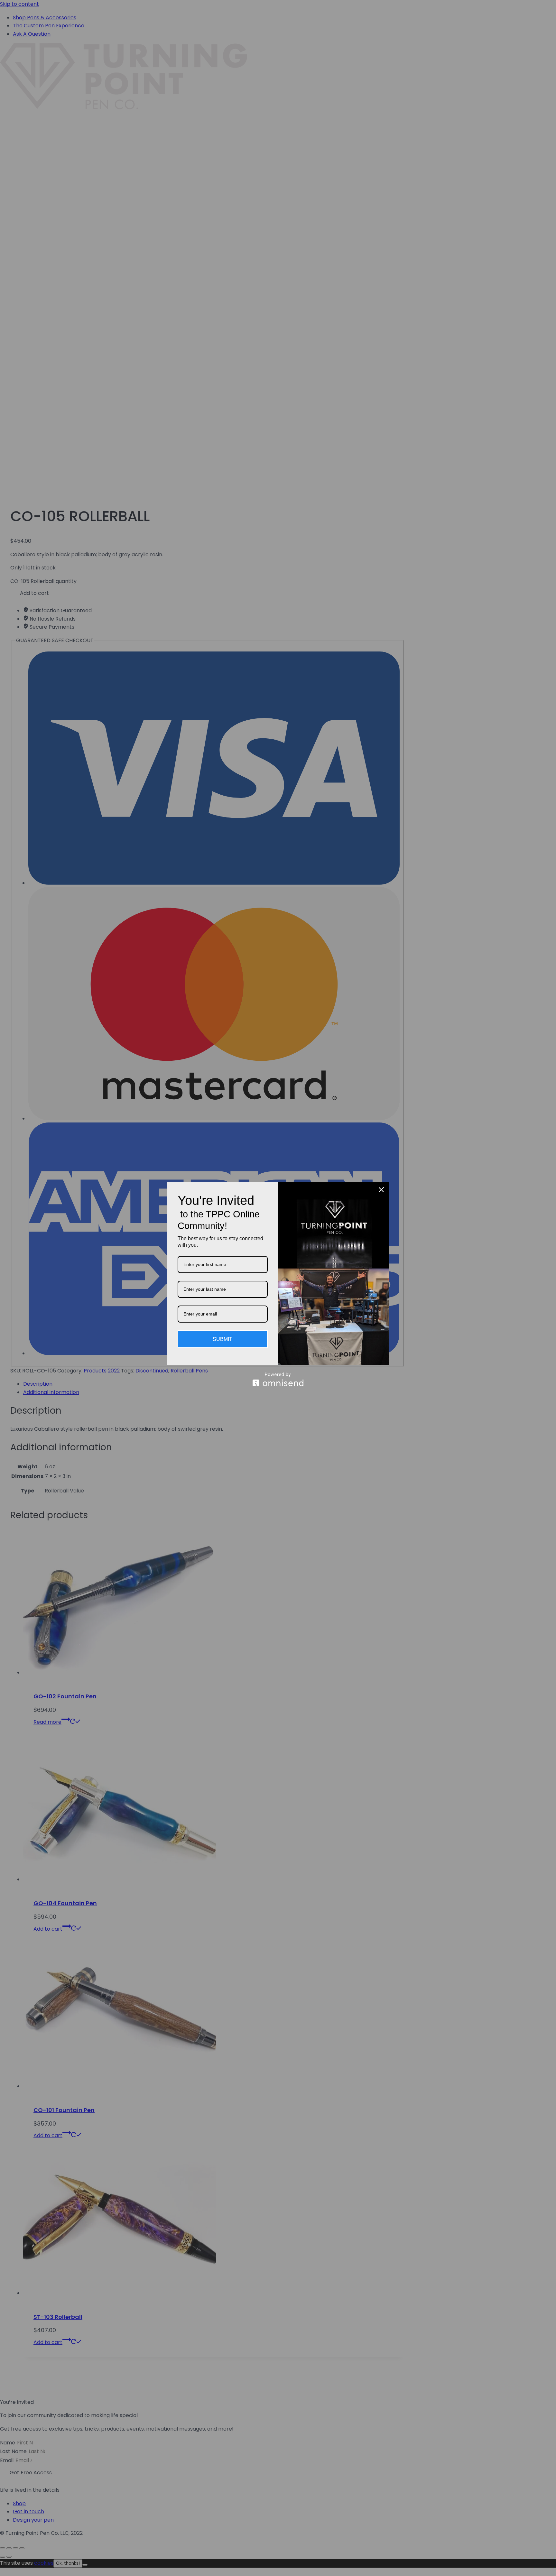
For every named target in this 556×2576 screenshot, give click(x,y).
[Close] (381, 1190)
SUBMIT (222, 1339)
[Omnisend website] (278, 1379)
